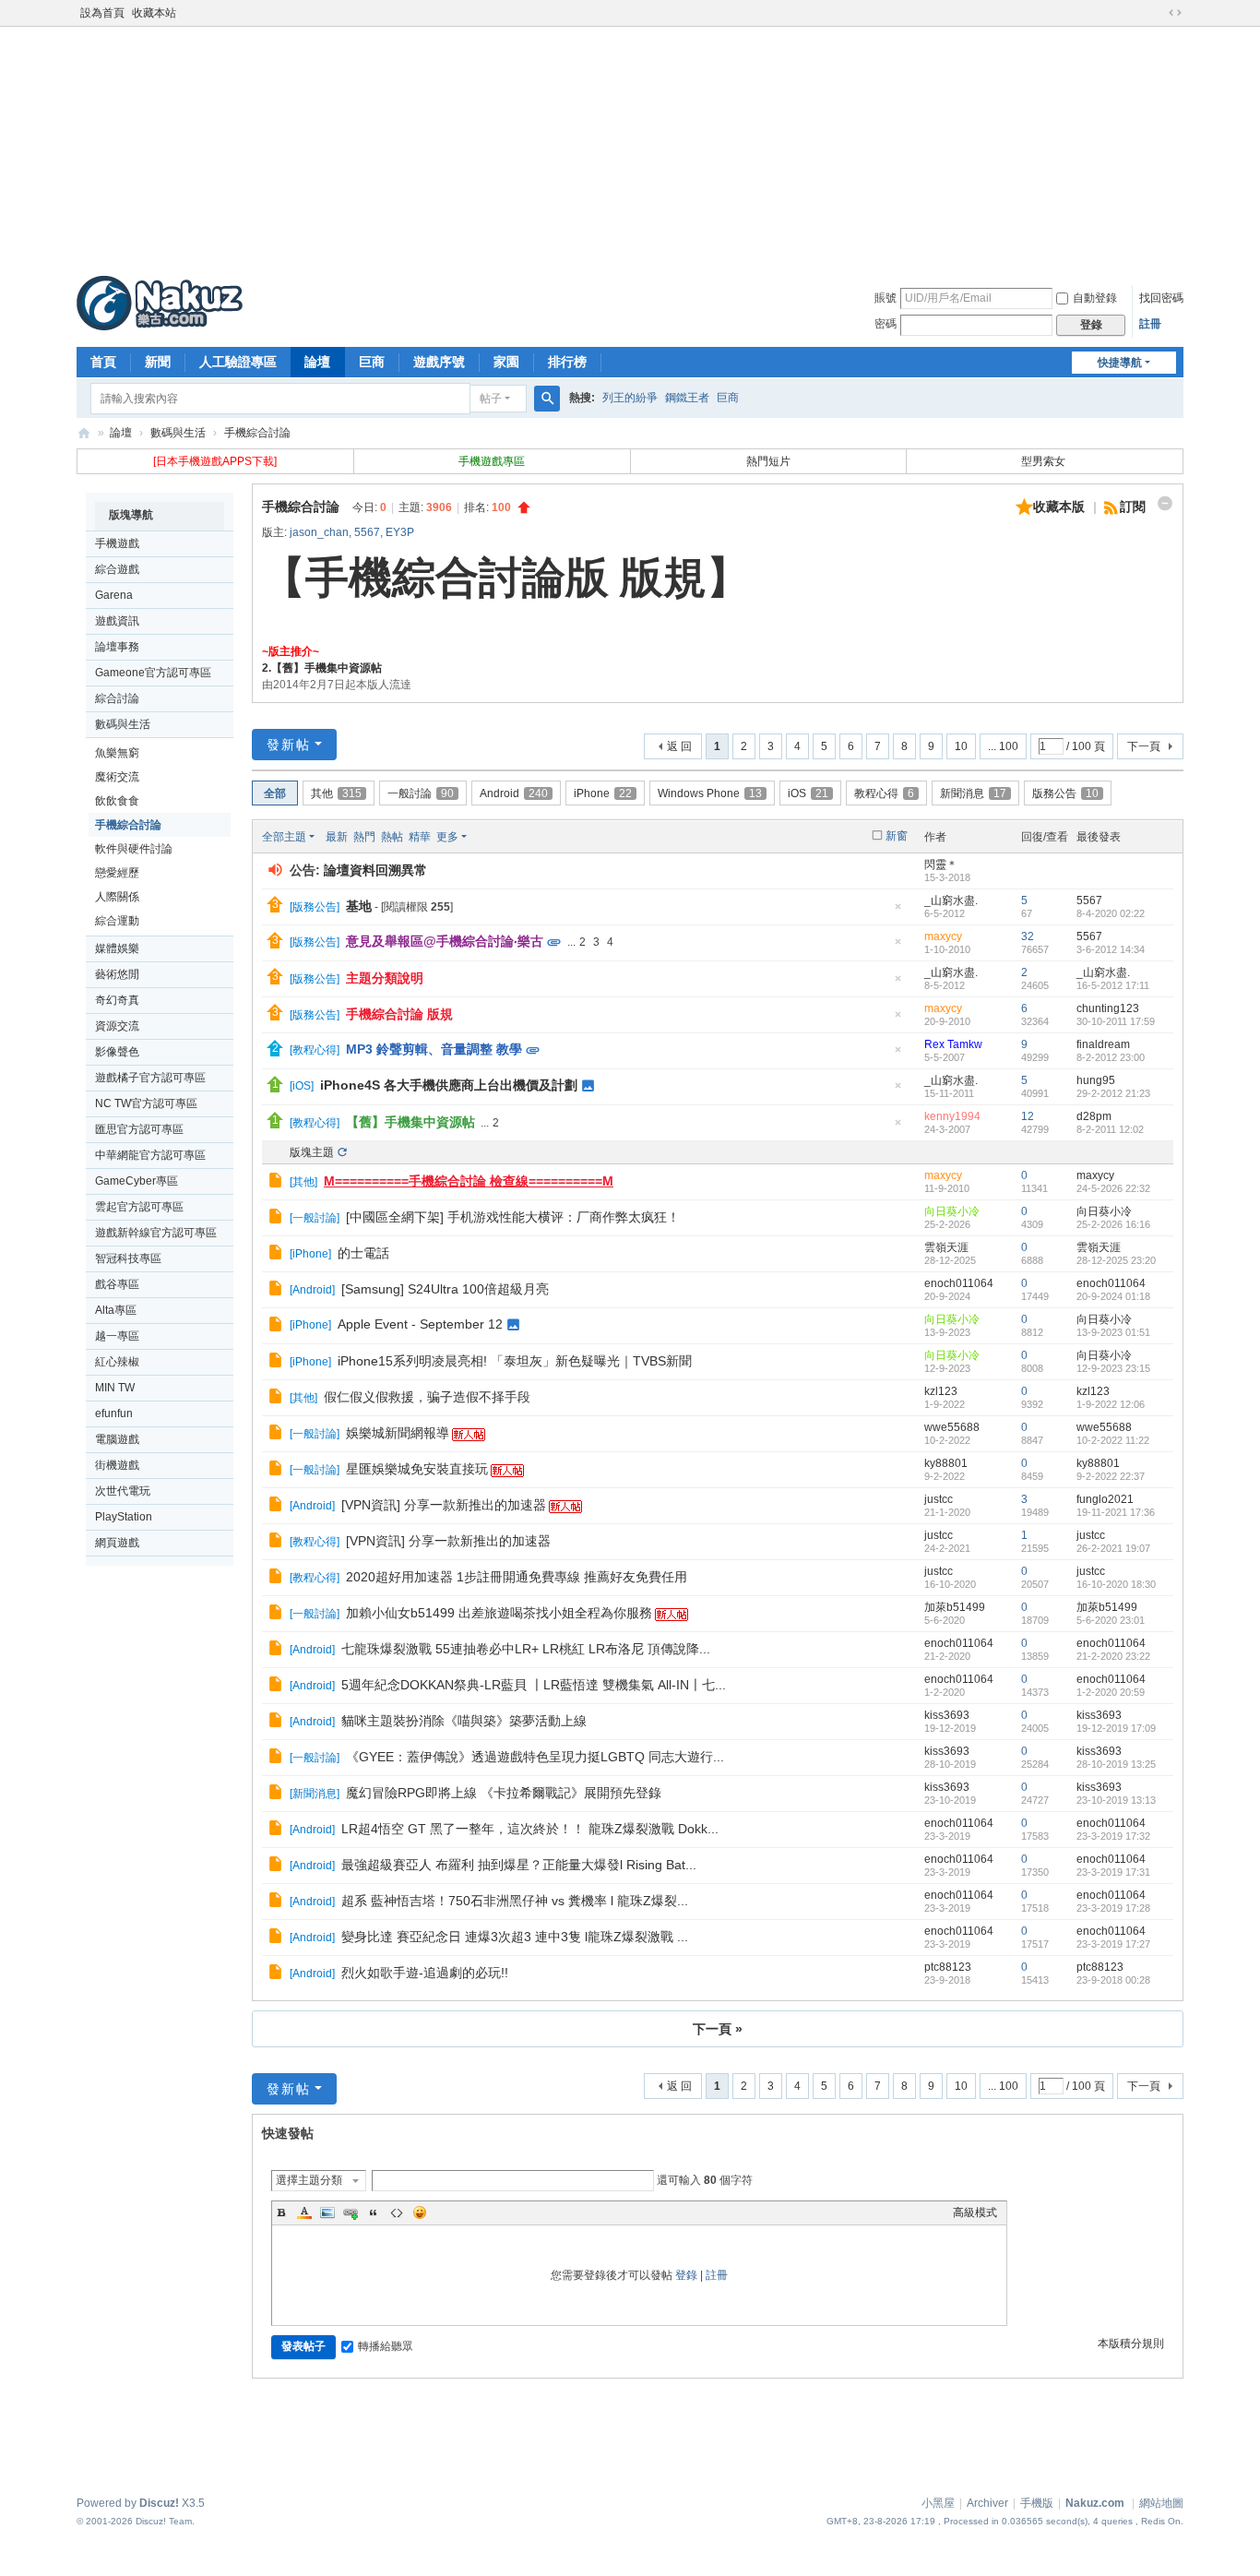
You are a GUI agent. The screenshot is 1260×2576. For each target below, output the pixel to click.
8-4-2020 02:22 (1111, 913)
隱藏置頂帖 (897, 912)
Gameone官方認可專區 (153, 673)
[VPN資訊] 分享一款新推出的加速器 (444, 1505)
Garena (114, 595)
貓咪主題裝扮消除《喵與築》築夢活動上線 (464, 1721)
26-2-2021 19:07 (1113, 1548)
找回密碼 (1161, 298)
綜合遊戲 (117, 569)
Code (397, 2212)
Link (351, 2212)
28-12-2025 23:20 (1116, 1260)
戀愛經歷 (117, 873)
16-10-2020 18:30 (1116, 1584)
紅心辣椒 (117, 1362)
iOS (808, 793)
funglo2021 (1105, 1499)
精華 (420, 837)
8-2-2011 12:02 (1110, 1129)
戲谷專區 (117, 1284)
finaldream (1103, 1044)
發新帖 (289, 745)
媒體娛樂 (117, 948)
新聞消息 (973, 793)
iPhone (603, 793)
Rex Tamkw (953, 1044)
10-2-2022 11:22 (1113, 1440)
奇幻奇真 (117, 1000)
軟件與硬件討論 (134, 849)
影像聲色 (117, 1052)
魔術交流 (117, 777)
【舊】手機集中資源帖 (410, 1122)
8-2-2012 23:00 (1111, 1057)
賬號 (886, 298)
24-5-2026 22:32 (1113, 1188)
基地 (359, 906)
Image (327, 2212)
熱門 (364, 837)
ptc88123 (948, 1967)
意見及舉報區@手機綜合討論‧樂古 (445, 941)
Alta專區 (116, 1310)
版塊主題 (312, 1152)
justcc (939, 1499)
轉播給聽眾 (386, 2346)
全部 (275, 793)
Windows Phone (710, 793)
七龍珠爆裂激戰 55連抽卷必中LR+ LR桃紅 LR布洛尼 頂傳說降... (526, 1649)
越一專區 (117, 1336)
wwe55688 (952, 1427)
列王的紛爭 (630, 398)
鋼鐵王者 (687, 398)
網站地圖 (1161, 2503)
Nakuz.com (1095, 2503)
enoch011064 (959, 1283)
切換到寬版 (1175, 13)
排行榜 (567, 362)
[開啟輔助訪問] (1158, 13)
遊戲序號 (439, 362)
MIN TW (115, 1388)
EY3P (400, 532)
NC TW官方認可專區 (146, 1103)
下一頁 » (718, 2029)
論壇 (317, 362)
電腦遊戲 (117, 1439)
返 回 (679, 746)
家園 (506, 362)
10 (961, 746)
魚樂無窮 (117, 753)
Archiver (987, 2503)
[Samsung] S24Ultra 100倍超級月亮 (445, 1289)
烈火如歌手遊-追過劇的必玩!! (425, 1973)
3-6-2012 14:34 (1111, 949)
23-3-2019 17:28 (1113, 1908)
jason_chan (319, 532)
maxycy (943, 936)
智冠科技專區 (128, 1258)
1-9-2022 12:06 (1111, 1404)
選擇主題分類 (309, 2180)
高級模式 (975, 2212)
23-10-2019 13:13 (1116, 1800)
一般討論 (421, 793)
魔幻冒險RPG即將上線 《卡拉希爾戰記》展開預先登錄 (504, 1793)
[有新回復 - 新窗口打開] (277, 1183)
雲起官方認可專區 (139, 1207)
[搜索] (547, 399)
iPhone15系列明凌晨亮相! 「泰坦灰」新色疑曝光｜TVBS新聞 (515, 1361)
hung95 (1096, 1080)
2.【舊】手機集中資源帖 (322, 668)
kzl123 (941, 1391)
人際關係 (117, 897)
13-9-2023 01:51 (1113, 1332)
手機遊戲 (117, 543)
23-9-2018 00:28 (1113, 1980)
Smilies (420, 2212)
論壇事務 (117, 647)
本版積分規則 (1131, 2343)
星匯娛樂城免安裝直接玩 (417, 1469)
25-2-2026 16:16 (1113, 1224)
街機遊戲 (117, 1465)
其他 (336, 793)
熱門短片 (768, 461)
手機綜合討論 (257, 433)
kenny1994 (952, 1116)
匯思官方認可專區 (139, 1129)
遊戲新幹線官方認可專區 (156, 1233)
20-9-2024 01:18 (1113, 1296)
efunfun (114, 1413)
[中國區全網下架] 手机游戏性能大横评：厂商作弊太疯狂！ (513, 1217)
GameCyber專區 (137, 1181)
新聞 (158, 362)
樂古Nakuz (84, 433)
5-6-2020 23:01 (1111, 1620)
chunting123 (1108, 1008)
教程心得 (884, 793)
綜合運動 (117, 921)
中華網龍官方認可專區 (150, 1155)
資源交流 (117, 1026)
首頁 (103, 362)
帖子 (491, 399)
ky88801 (946, 1463)
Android (514, 793)
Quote (374, 2212)
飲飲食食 (117, 801)
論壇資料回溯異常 (375, 870)
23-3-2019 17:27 (1113, 1944)
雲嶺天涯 (946, 1247)
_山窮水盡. (951, 900)
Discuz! (159, 2503)
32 (1028, 936)
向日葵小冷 (952, 1211)
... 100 (1003, 746)
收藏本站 (154, 13)
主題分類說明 (385, 978)
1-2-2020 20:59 (1111, 1692)
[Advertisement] (630, 147)
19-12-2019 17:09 (1116, 1728)
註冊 (1150, 324)
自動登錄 (1095, 298)
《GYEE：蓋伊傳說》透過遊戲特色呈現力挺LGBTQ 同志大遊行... (535, 1757)
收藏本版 (1061, 507)
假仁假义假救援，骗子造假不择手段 (427, 1397)
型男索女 (1045, 461)
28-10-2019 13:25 (1116, 1764)
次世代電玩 (123, 1491)
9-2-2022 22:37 (1111, 1476)
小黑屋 (938, 2503)
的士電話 (363, 1253)
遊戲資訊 (117, 621)
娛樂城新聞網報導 (398, 1433)
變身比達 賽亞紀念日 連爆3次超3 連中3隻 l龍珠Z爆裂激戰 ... (515, 1937)
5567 (367, 532)
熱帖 (392, 837)
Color (304, 2212)
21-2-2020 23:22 (1113, 1656)
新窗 (897, 836)
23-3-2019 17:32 (1113, 1836)
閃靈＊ (941, 865)
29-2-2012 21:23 (1113, 1093)
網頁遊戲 (117, 1543)
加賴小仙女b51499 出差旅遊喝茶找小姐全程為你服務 (499, 1613)
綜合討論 (117, 698)
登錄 (686, 2275)
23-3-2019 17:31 (1113, 1872)
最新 (337, 837)
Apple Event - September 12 (420, 1324)
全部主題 (284, 837)
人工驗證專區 (238, 362)
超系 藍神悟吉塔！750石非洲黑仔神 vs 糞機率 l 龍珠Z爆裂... (515, 1901)
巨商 (372, 362)
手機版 (1037, 2503)
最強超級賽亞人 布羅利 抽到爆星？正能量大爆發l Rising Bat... (519, 1865)
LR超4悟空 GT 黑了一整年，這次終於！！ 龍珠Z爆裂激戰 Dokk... (530, 1829)
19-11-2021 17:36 (1116, 1512)
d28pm (1094, 1116)
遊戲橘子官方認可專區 (150, 1078)
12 (1028, 1116)
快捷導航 (1120, 363)
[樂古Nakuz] (160, 303)
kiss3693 (947, 1715)
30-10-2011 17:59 (1116, 1021)
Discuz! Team (164, 2521)
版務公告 (1065, 793)
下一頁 (1144, 746)
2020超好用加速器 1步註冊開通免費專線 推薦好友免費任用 (517, 1577)
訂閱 (1133, 507)
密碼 (886, 324)
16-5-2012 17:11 (1113, 985)
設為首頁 (102, 13)
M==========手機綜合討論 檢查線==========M (469, 1181)
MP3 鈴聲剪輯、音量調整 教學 (434, 1049)
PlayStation (124, 1517)
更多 (447, 837)
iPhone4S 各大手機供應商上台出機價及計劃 (449, 1085)
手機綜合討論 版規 (399, 1014)
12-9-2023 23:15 (1113, 1368)
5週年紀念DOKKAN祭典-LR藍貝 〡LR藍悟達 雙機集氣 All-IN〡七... (534, 1685)
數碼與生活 (178, 433)
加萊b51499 (955, 1607)
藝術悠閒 (117, 974)
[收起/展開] (1165, 504)
